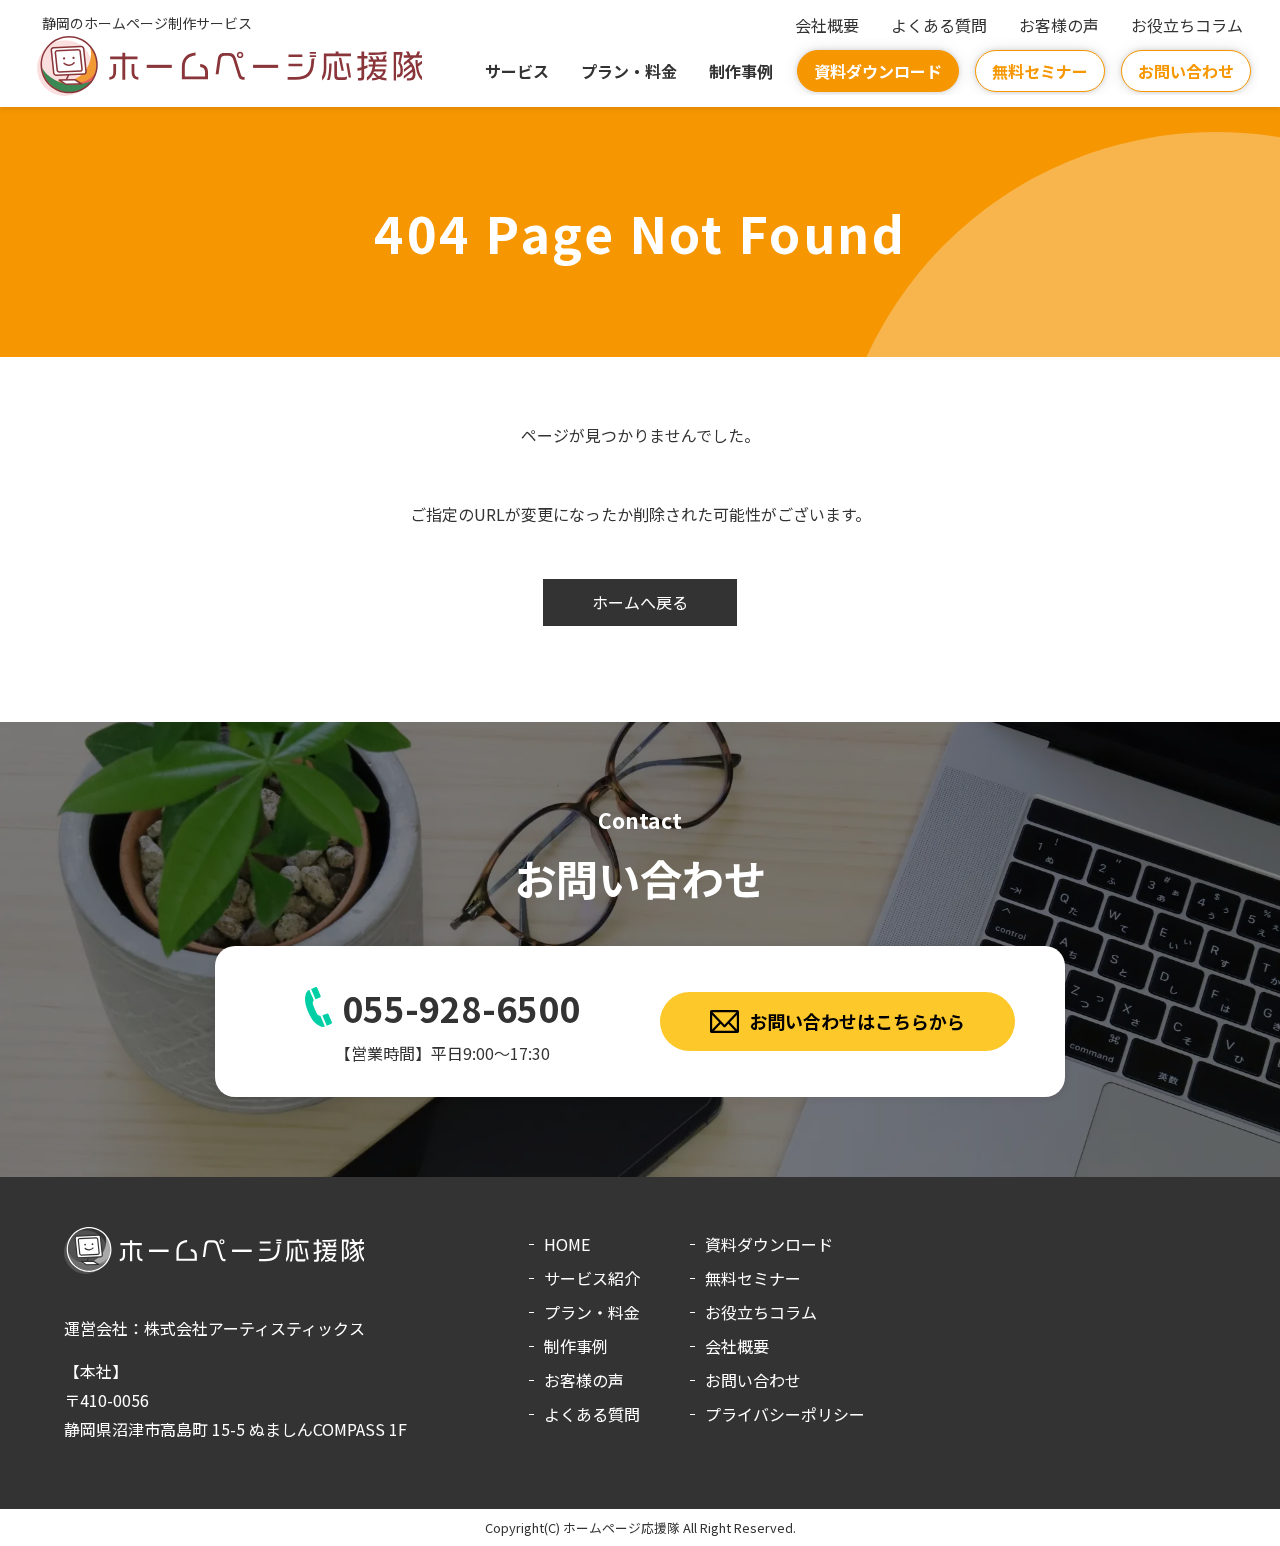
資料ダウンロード (878, 71)
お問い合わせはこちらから (857, 1021)
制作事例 (741, 71)
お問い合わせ (1186, 71)
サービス (517, 71)
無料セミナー (1040, 71)
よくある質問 (939, 25)
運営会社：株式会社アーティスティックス (214, 1328)
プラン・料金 (629, 71)
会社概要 (827, 25)
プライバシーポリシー (785, 1414)
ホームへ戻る (640, 602)
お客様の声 (1059, 25)
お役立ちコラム (1187, 25)
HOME (567, 1244)
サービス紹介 (592, 1278)
